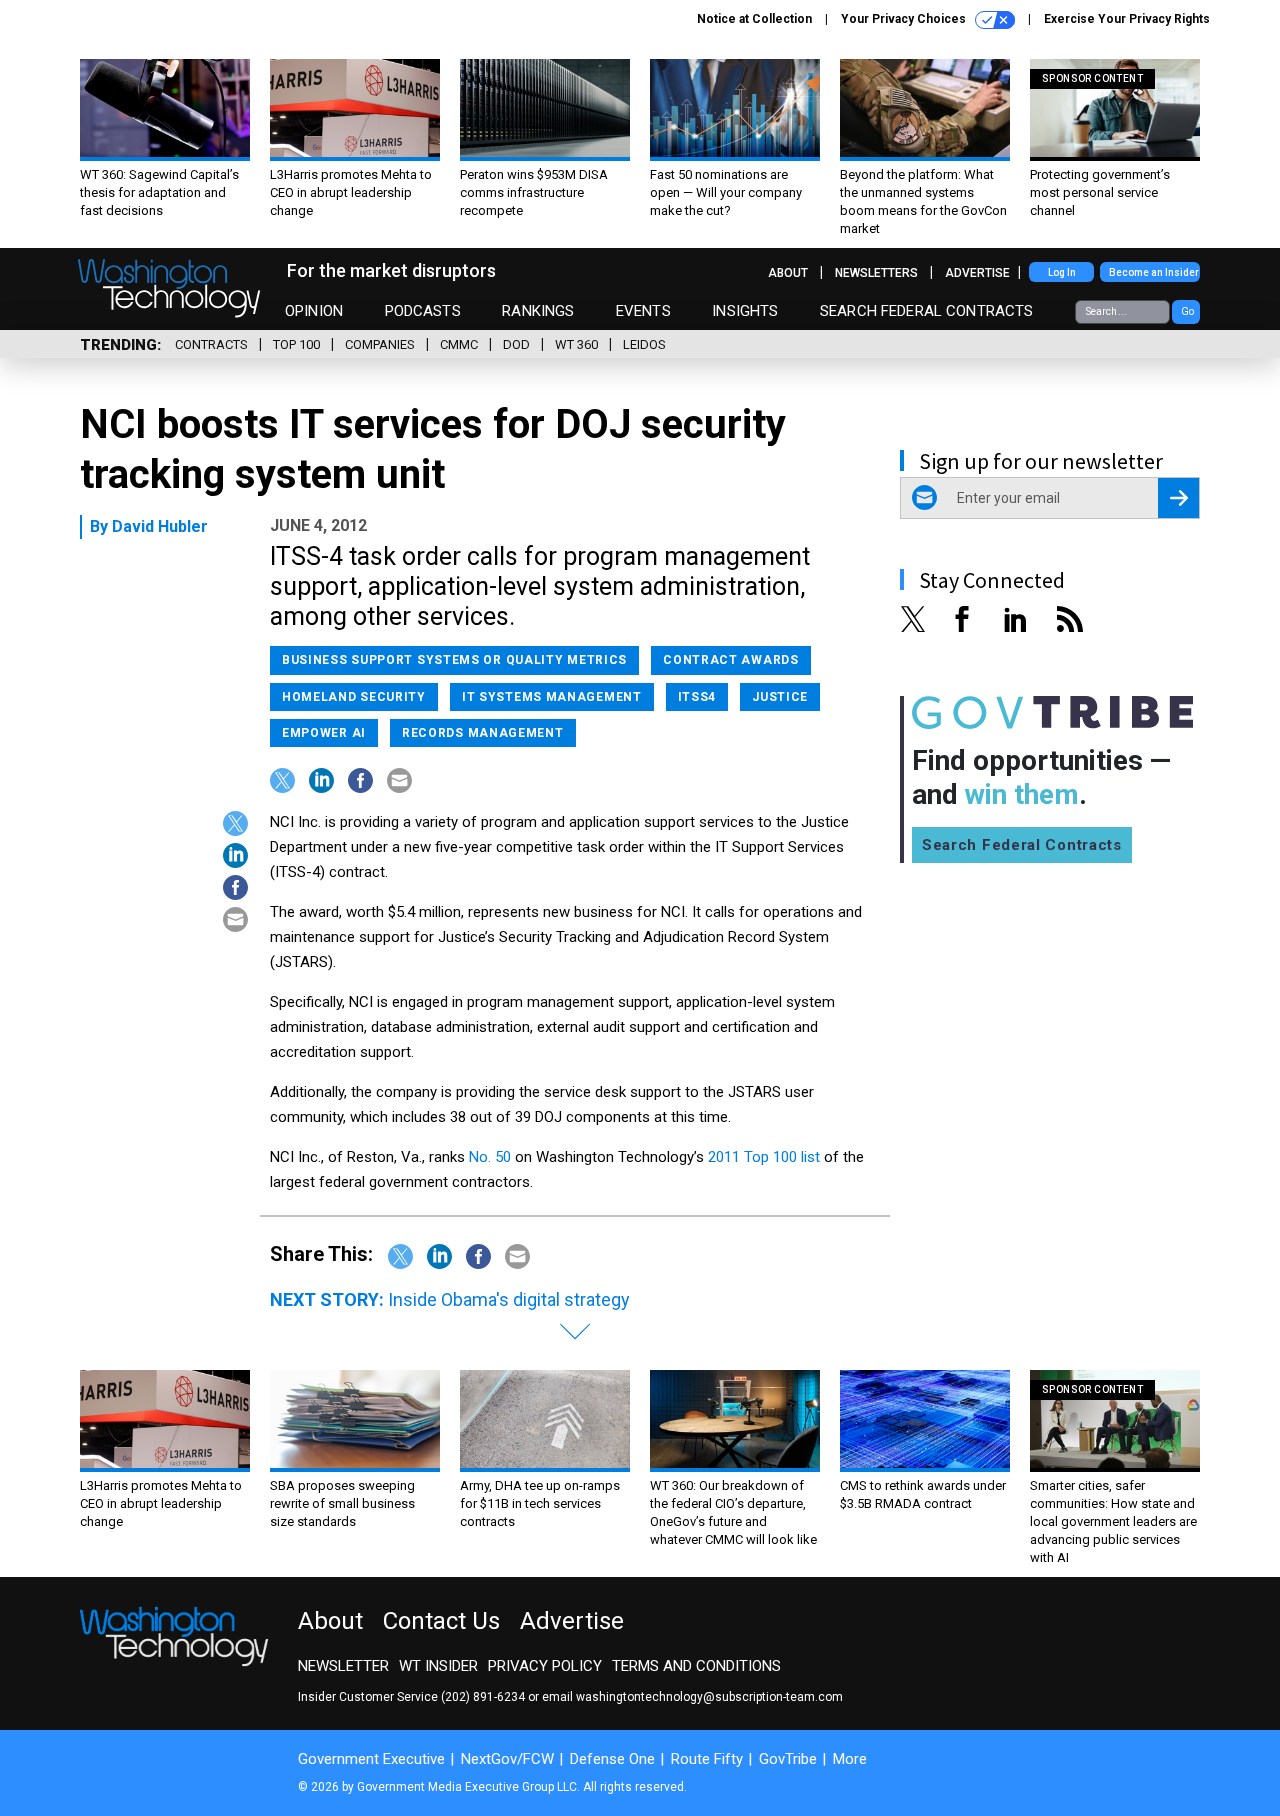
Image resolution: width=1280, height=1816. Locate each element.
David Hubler (160, 526)
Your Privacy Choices (905, 19)
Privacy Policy (545, 1666)
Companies (380, 344)
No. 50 (490, 1157)
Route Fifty (707, 1759)
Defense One (612, 1759)
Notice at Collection (754, 19)
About (788, 273)
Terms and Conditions (696, 1666)
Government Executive (371, 1759)
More (850, 1759)
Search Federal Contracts (927, 311)
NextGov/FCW (507, 1759)
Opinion (314, 311)
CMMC (459, 344)
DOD (516, 344)
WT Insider (438, 1666)
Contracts (211, 344)
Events (643, 311)
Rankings (538, 311)
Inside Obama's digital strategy (509, 1299)
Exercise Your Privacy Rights (1127, 19)
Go (1187, 311)
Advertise (977, 273)
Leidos (644, 344)
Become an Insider (1154, 272)
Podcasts (423, 311)
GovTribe (788, 1759)
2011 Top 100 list (764, 1157)
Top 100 (296, 344)
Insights (745, 311)
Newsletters (876, 273)
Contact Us (441, 1621)
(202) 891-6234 (483, 1697)
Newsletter (343, 1666)
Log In (1062, 272)
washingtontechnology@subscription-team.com (709, 1697)
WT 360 (576, 344)
